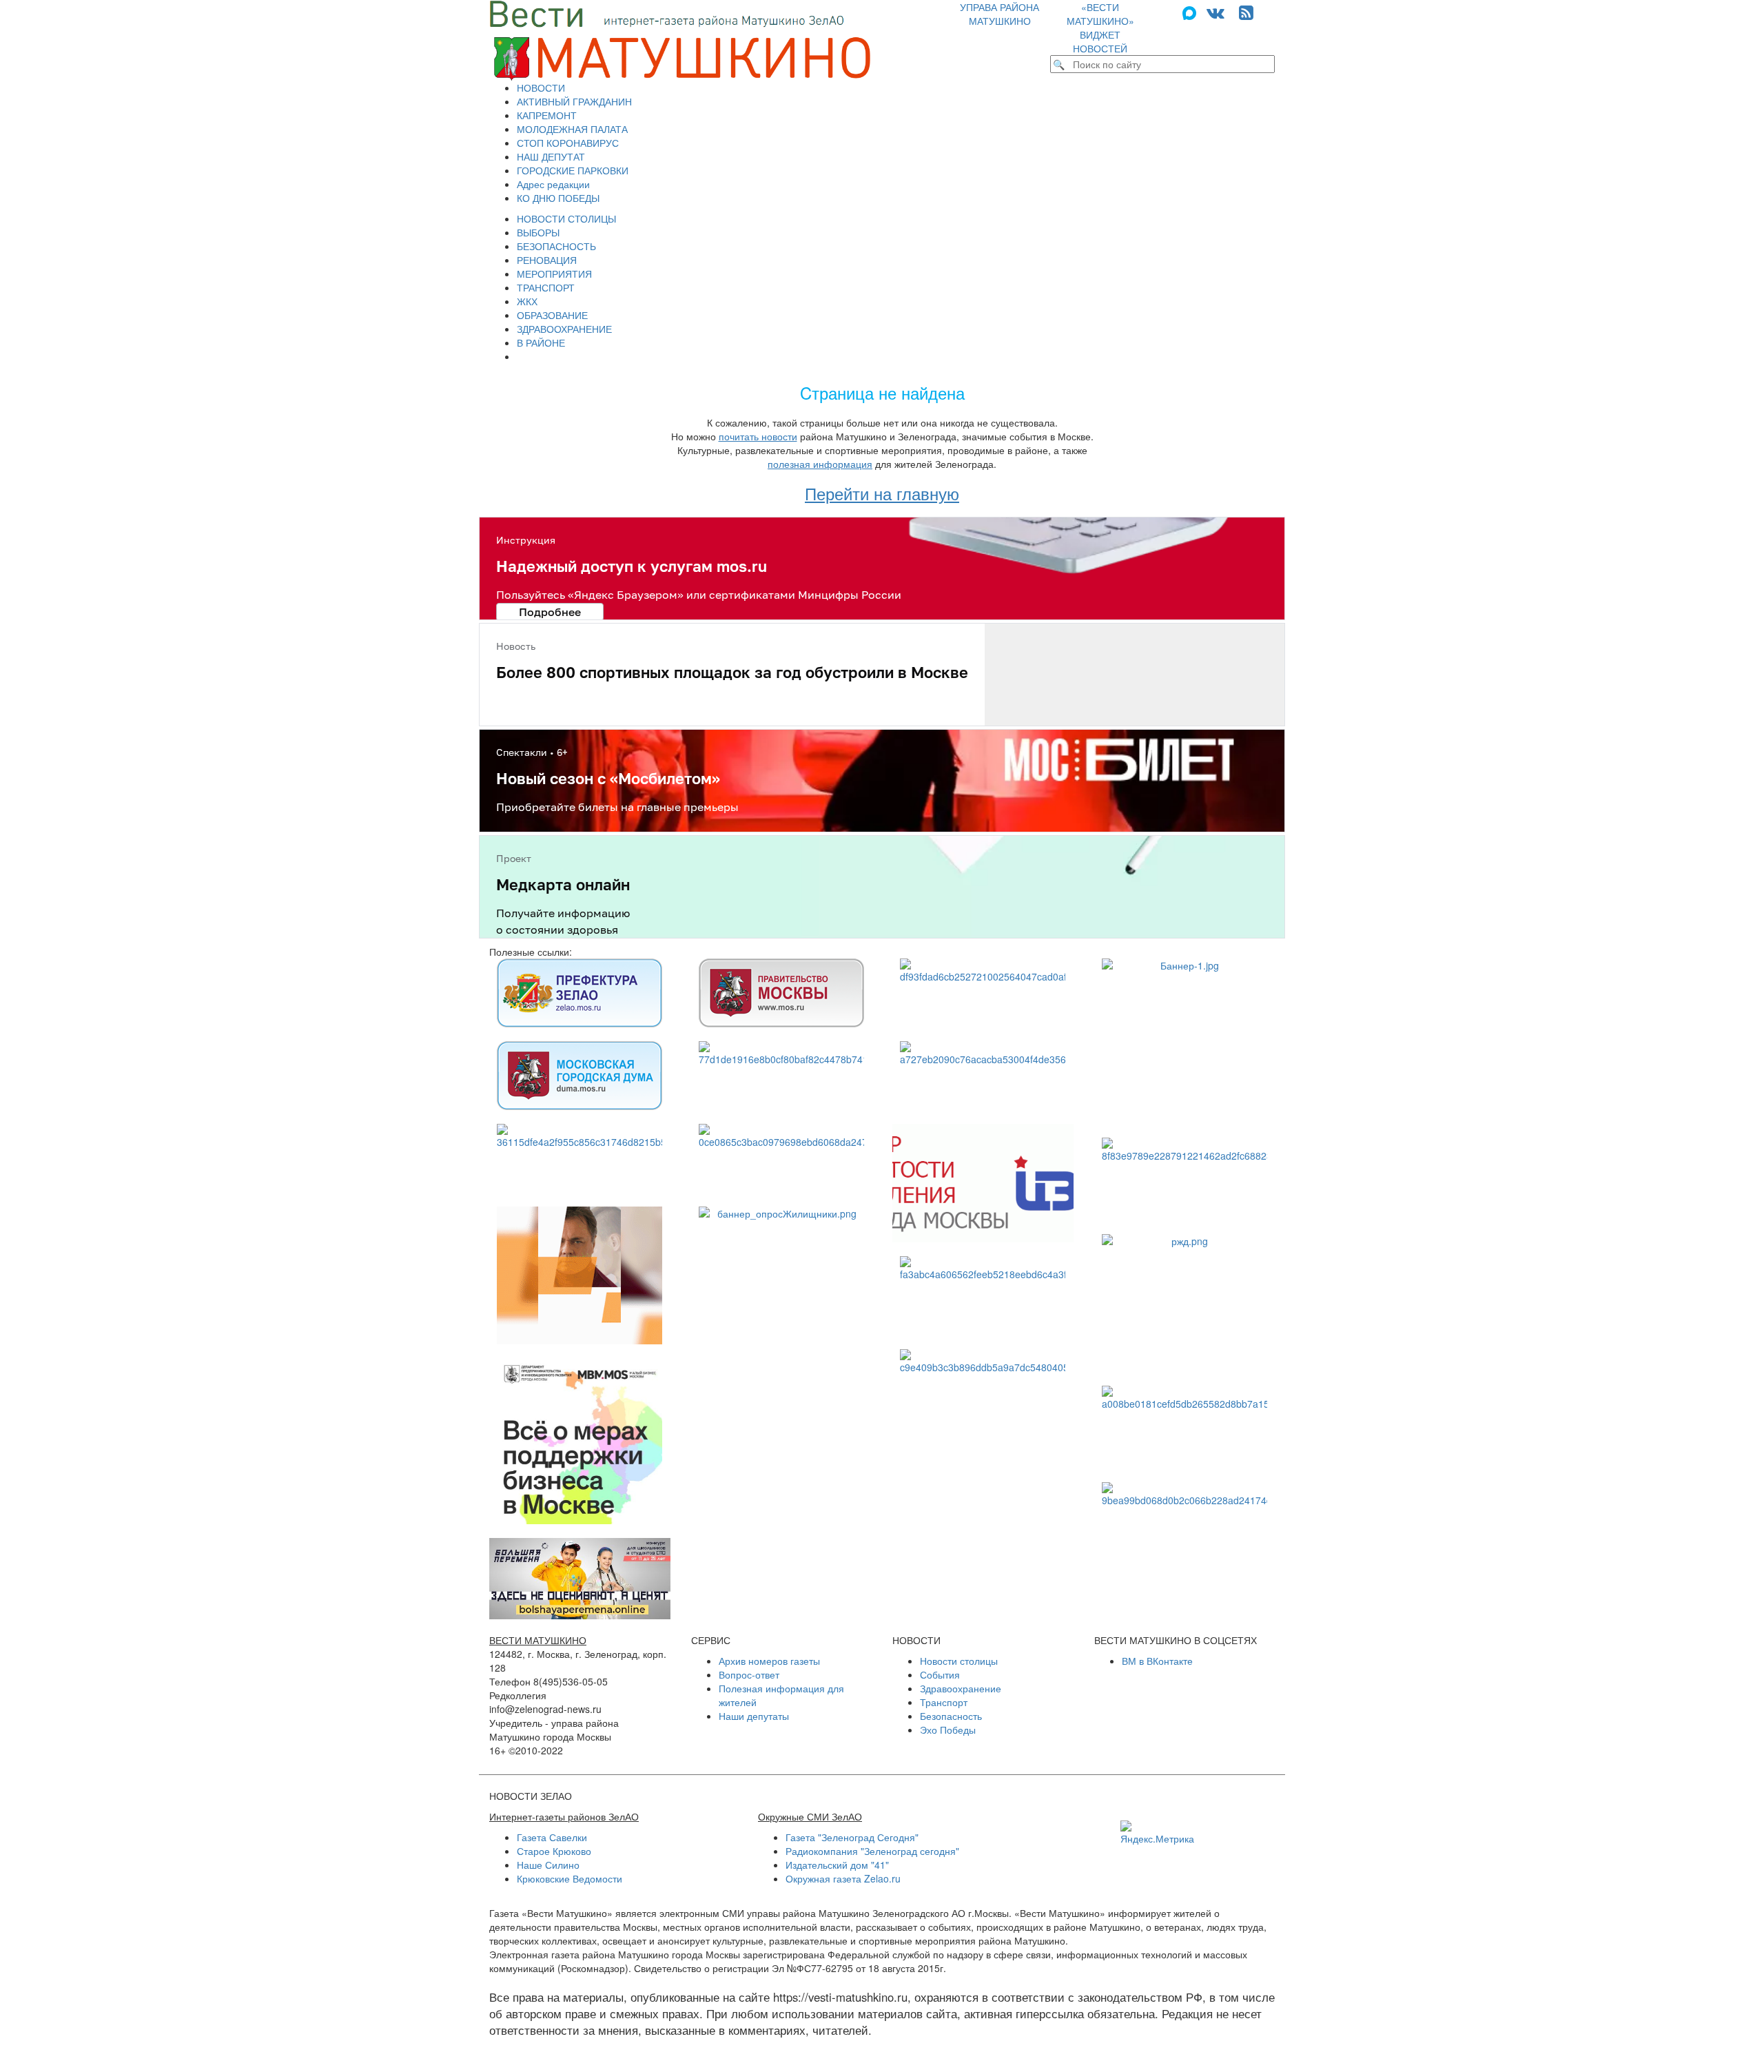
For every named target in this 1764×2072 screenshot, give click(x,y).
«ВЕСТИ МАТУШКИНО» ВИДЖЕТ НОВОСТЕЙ (1100, 28)
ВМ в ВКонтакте (1157, 1661)
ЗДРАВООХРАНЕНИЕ (564, 329)
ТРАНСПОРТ (546, 287)
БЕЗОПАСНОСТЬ (556, 246)
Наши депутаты (754, 1716)
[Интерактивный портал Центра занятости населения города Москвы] (983, 1183)
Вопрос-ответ (749, 1674)
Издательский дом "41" (837, 1865)
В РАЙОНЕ (541, 342)
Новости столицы (959, 1661)
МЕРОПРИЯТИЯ (554, 274)
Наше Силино (548, 1865)
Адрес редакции (553, 184)
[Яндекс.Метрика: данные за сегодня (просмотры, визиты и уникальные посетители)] (1157, 1833)
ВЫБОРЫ (538, 232)
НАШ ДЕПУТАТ (551, 156)
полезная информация (820, 464)
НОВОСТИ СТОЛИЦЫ (566, 218)
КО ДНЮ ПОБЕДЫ (558, 198)
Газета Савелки (552, 1837)
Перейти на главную (882, 493)
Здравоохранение (961, 1688)
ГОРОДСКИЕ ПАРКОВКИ (573, 170)
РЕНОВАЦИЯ (547, 260)
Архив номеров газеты (769, 1661)
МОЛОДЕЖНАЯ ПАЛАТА (572, 129)
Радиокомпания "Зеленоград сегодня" (872, 1851)
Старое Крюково (554, 1851)
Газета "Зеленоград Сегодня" (852, 1837)
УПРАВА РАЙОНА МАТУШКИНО (999, 14)
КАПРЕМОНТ (547, 115)
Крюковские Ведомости (570, 1878)
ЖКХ (527, 301)
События (940, 1674)
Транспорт (944, 1702)
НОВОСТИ (541, 88)
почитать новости (758, 436)
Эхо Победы (948, 1730)
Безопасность (951, 1716)
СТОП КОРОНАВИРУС (568, 143)
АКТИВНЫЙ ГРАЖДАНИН (574, 101)
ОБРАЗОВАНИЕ (552, 315)
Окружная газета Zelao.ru (843, 1878)
